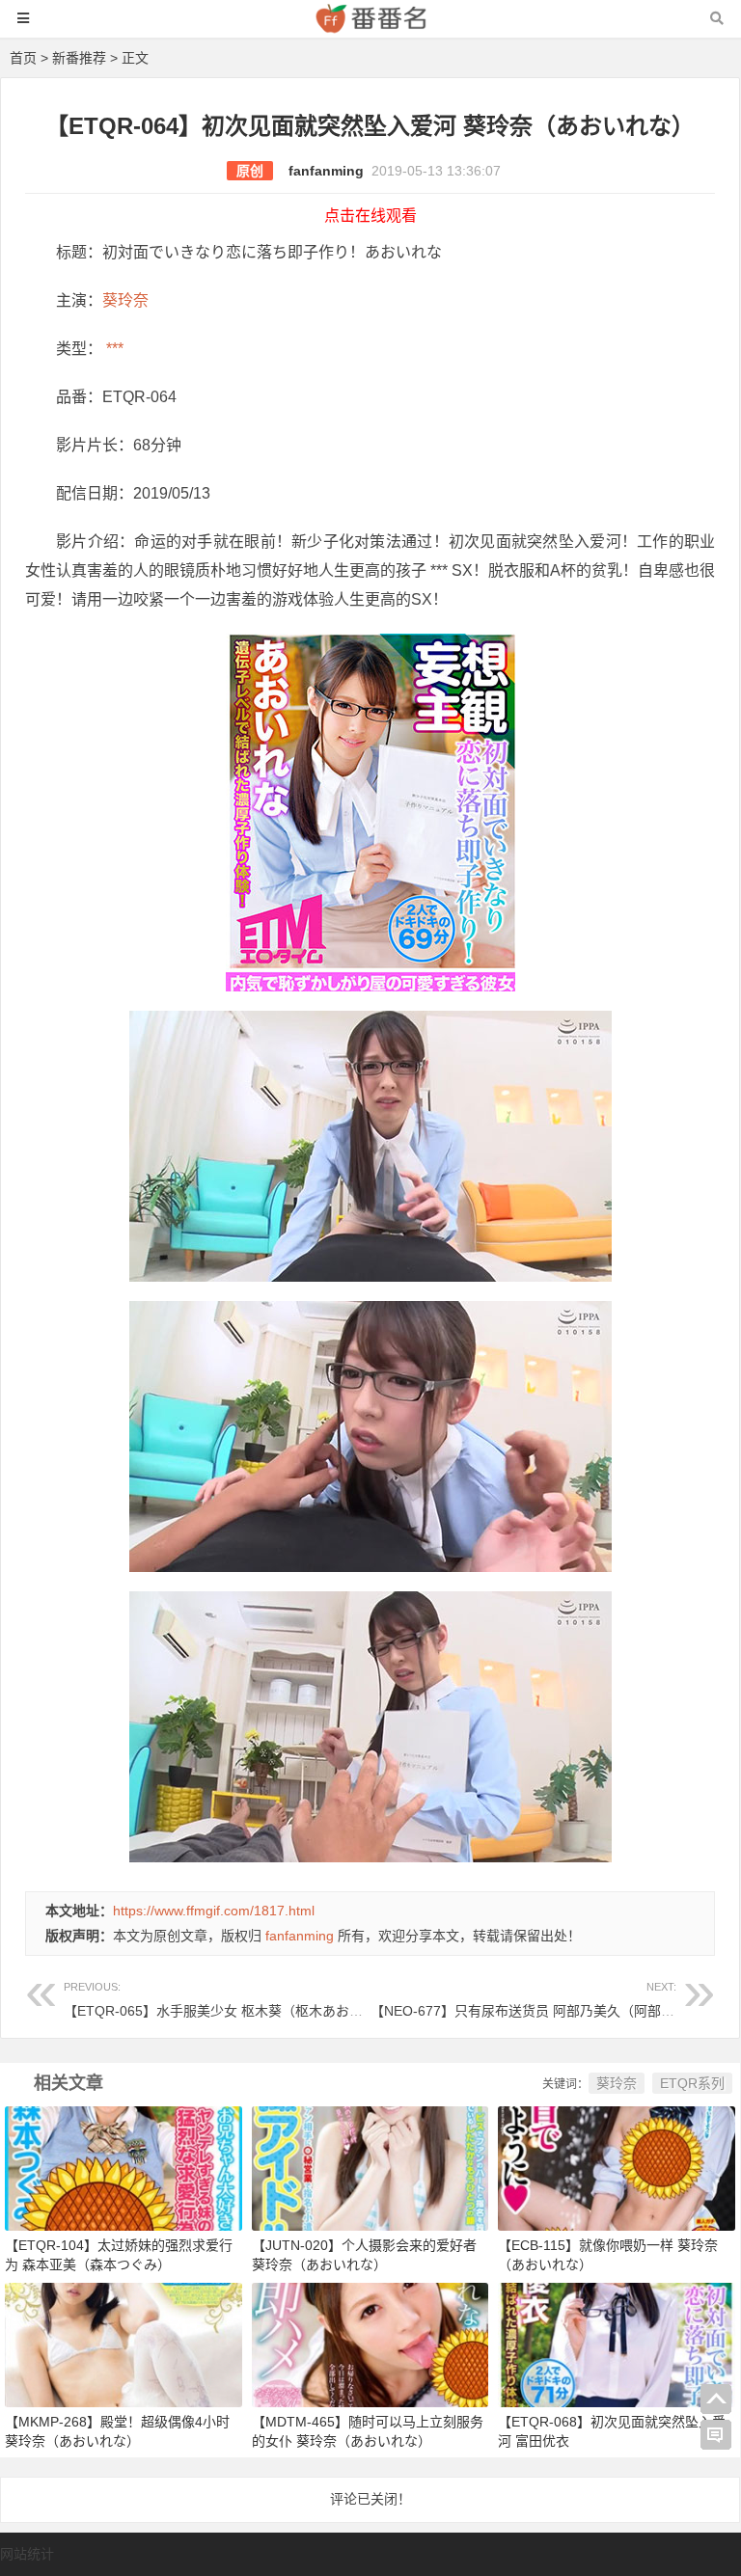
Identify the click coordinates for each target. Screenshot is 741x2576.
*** (113, 349)
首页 (23, 58)
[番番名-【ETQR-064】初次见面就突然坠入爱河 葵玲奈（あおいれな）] (370, 27)
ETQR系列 (692, 2083)
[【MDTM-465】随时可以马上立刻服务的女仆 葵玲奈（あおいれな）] (370, 2345)
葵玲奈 (125, 300)
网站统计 (27, 2554)
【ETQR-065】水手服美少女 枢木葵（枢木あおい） (220, 2000)
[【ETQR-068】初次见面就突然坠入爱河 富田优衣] (617, 2345)
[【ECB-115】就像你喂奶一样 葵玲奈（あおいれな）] (617, 2167)
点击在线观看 (370, 216)
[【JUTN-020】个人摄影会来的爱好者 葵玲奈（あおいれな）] (370, 2167)
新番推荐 (79, 58)
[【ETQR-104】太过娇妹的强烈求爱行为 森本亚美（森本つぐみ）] (123, 2167)
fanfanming (326, 171)
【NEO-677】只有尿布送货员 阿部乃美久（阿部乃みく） (543, 2000)
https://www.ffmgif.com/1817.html (214, 1911)
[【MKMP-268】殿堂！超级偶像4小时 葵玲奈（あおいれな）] (123, 2345)
